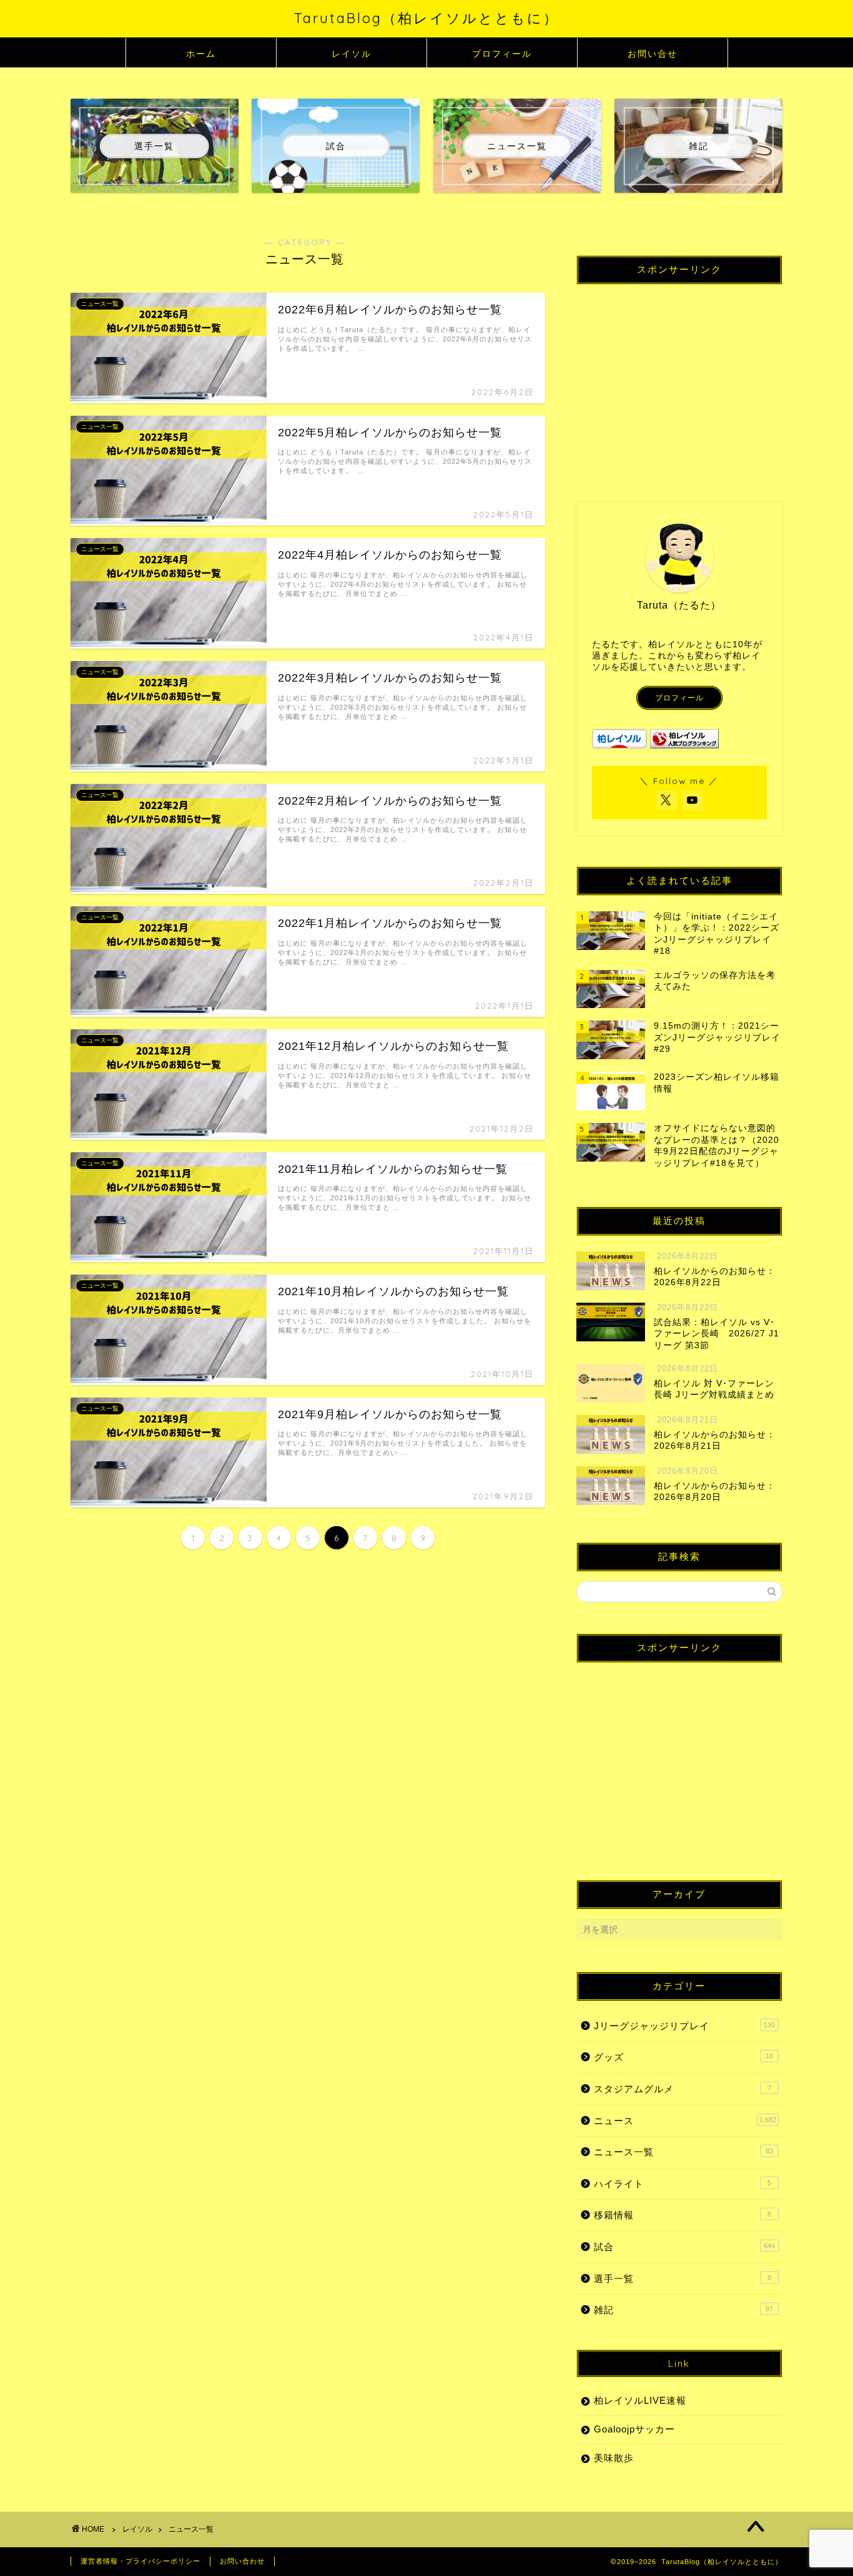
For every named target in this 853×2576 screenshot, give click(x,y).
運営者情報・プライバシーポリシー (141, 2561)
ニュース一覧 (683, 2152)
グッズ (683, 2057)
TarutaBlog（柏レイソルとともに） (426, 18)
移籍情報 (683, 2215)
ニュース (685, 2121)
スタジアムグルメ (683, 2089)
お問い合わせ (242, 2561)
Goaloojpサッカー (634, 2429)
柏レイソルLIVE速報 (640, 2400)
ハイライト (683, 2184)
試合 (684, 2247)
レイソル (352, 54)
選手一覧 (683, 2279)
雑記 (683, 2310)
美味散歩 (614, 2458)
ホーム (201, 54)
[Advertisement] (679, 381)
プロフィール (502, 54)
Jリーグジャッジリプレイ (684, 2026)
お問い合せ (653, 54)
